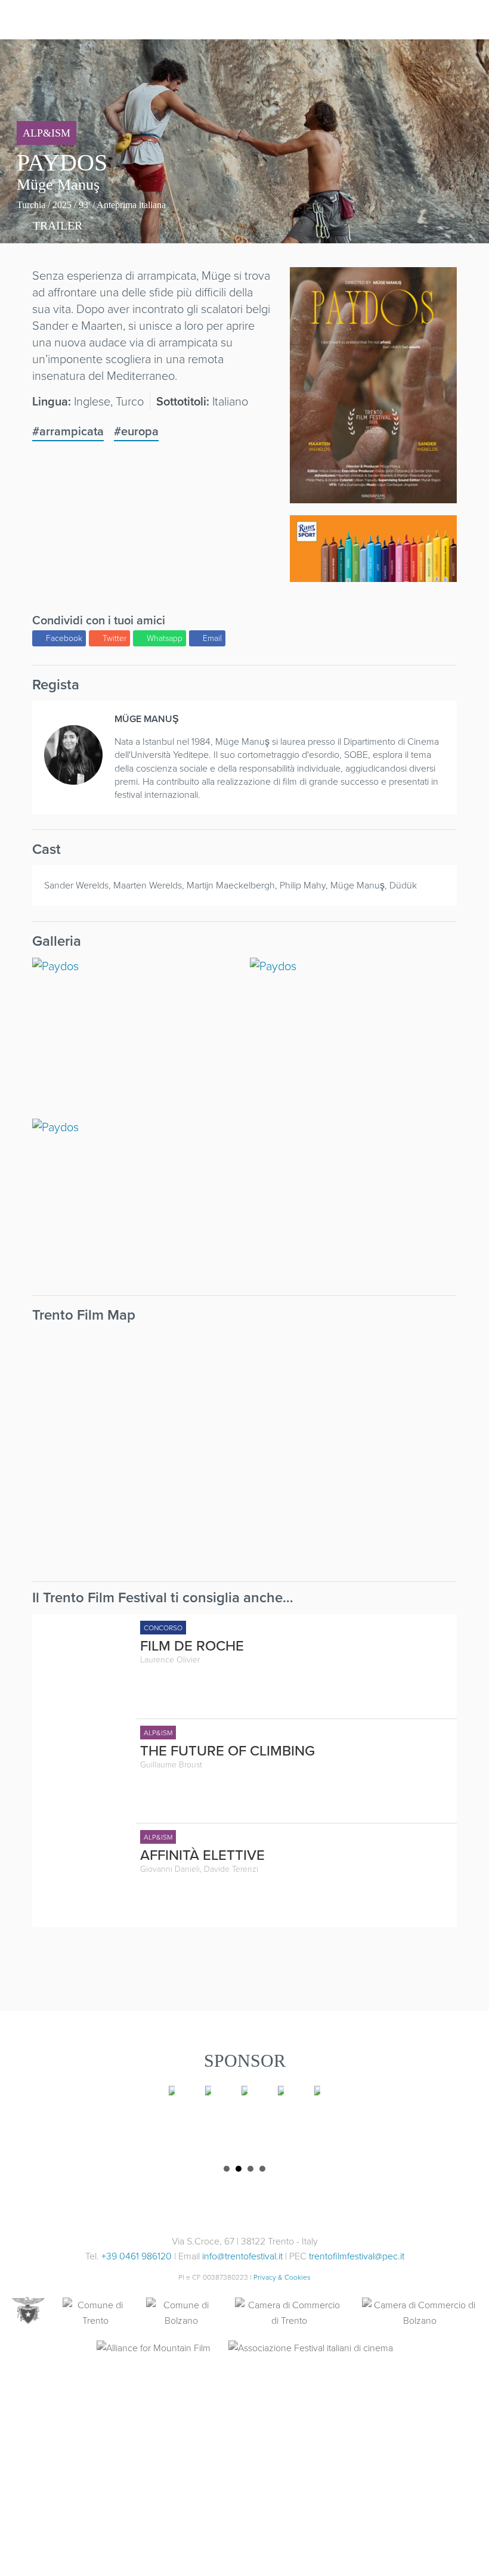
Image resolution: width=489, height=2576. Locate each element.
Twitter (114, 638)
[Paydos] (373, 495)
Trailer (56, 225)
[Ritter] (373, 549)
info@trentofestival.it (242, 2256)
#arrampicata (68, 431)
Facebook (64, 638)
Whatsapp (165, 638)
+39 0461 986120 (137, 2256)
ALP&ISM (47, 133)
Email (212, 638)
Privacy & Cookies (282, 2277)
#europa (136, 431)
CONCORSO (163, 1628)
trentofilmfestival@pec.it (357, 2256)
